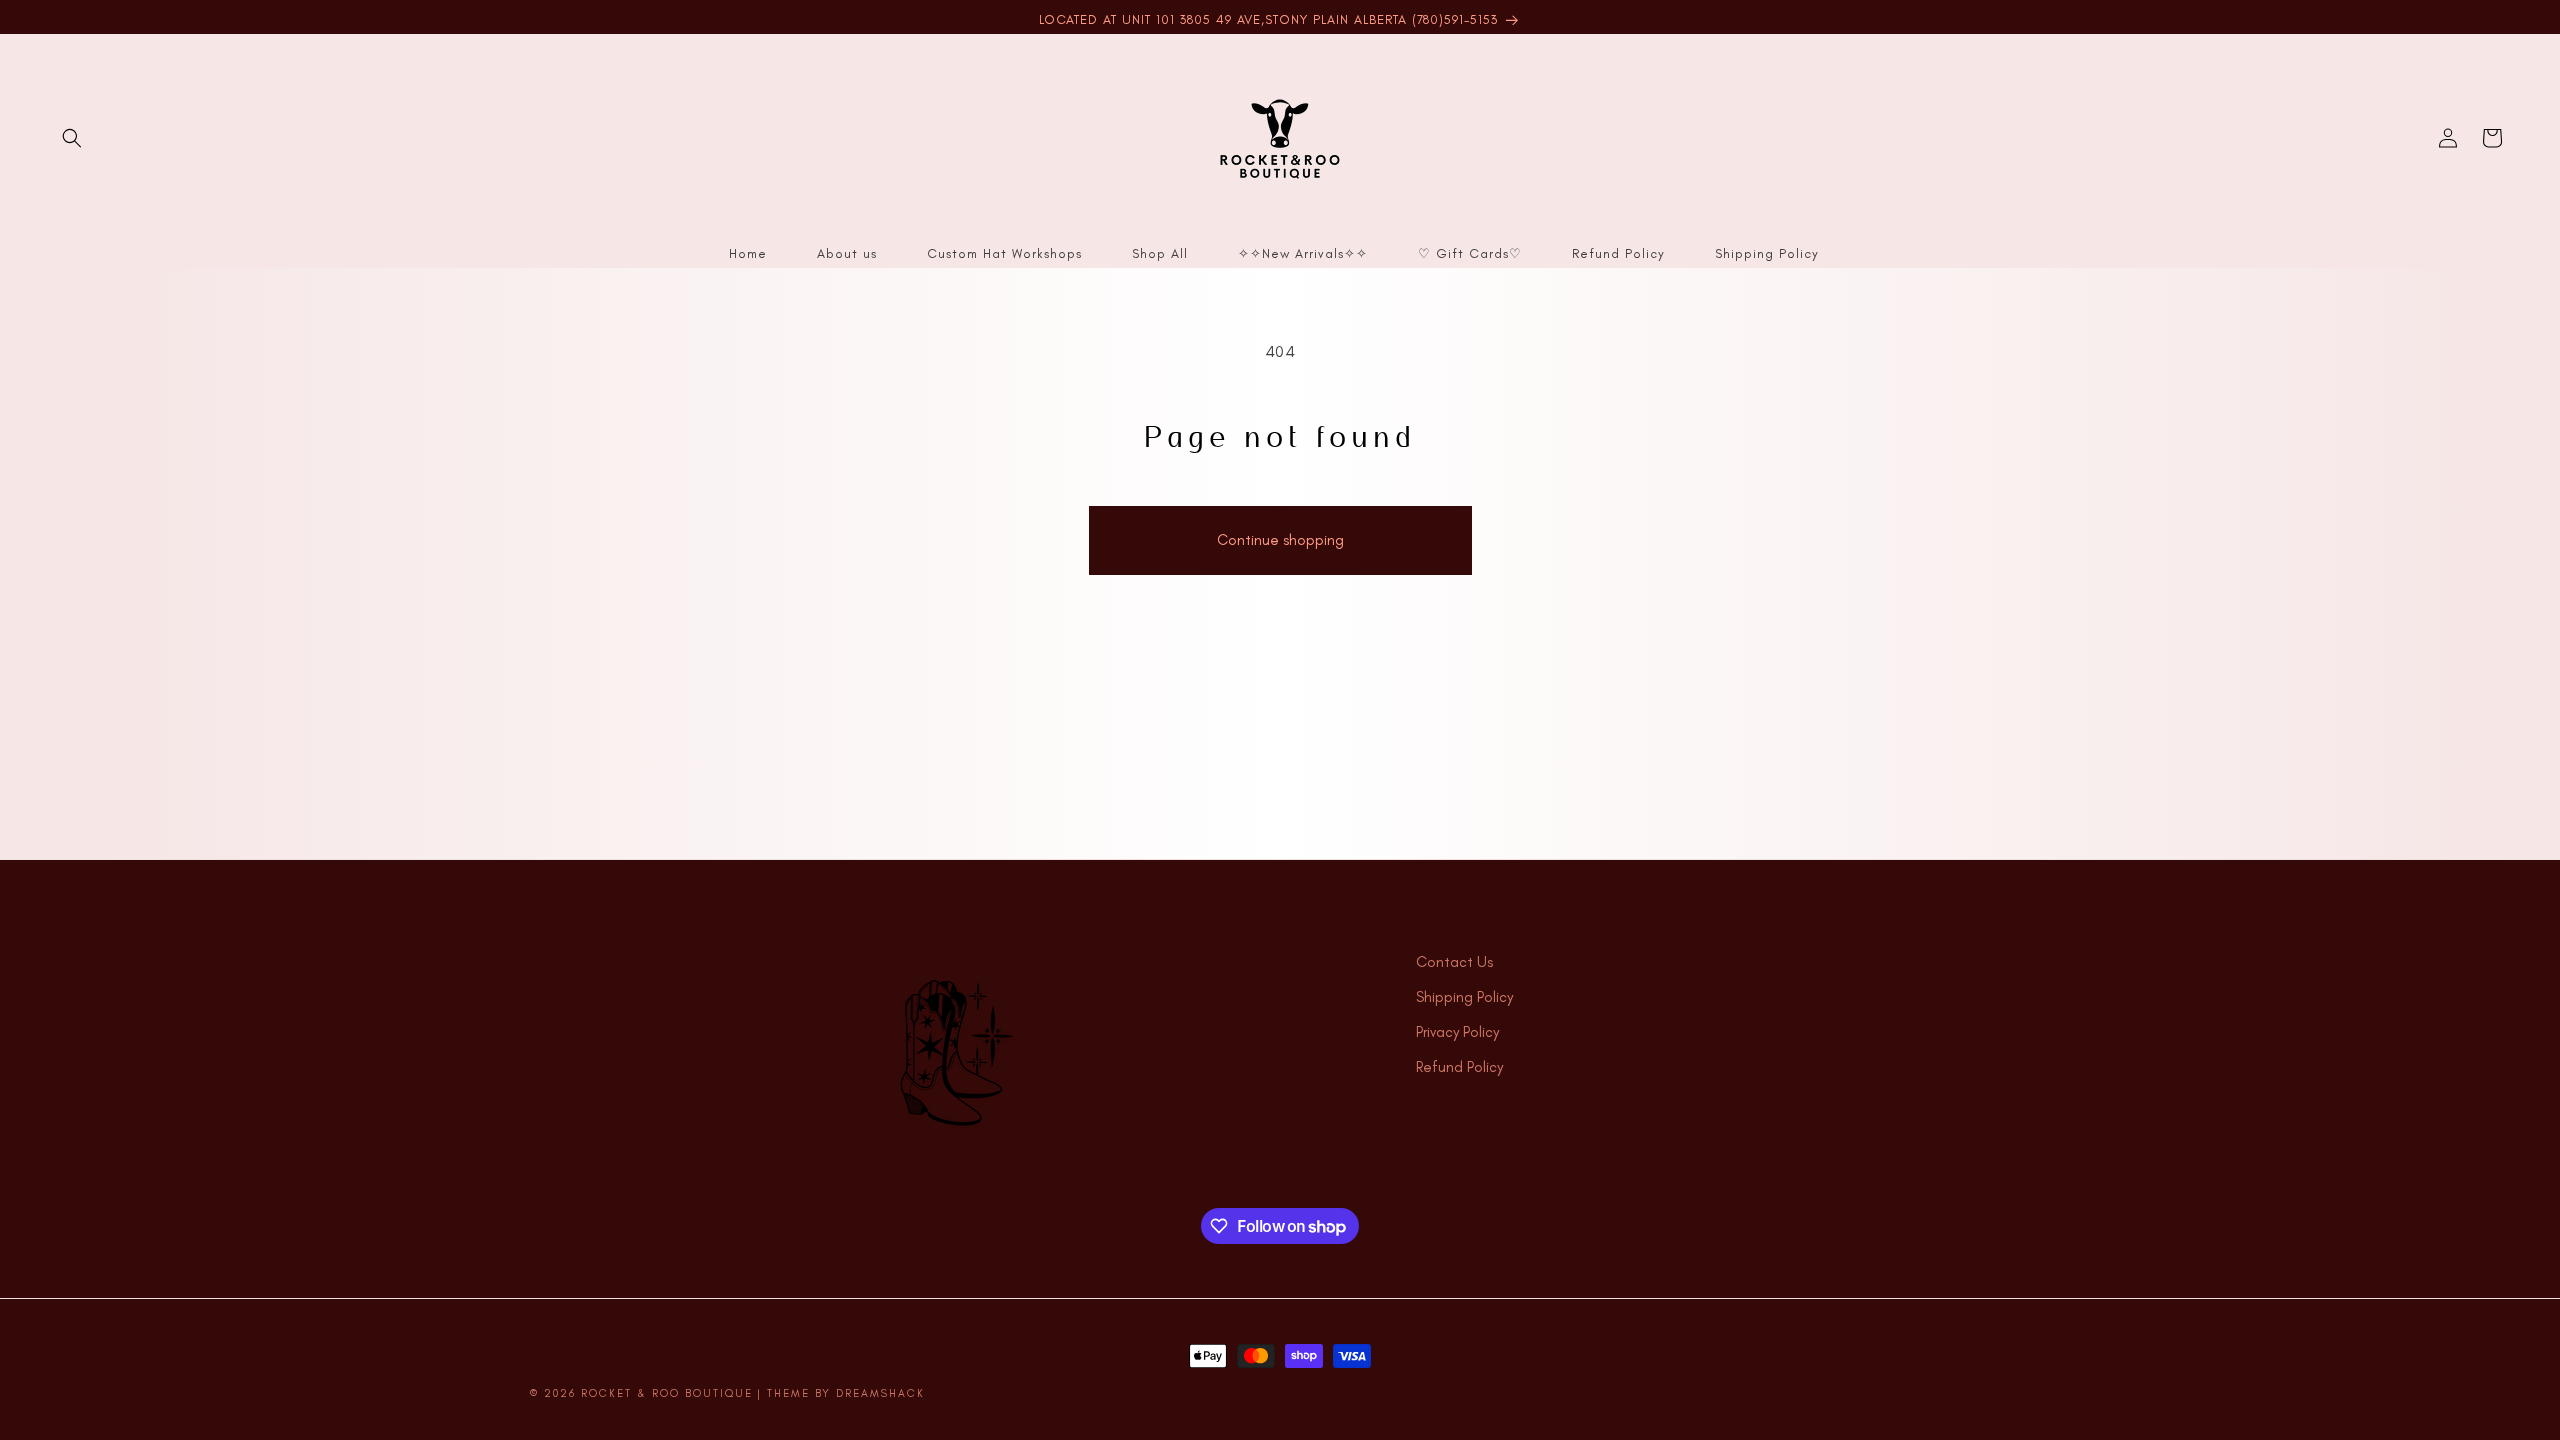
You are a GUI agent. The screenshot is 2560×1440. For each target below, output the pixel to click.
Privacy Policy (1457, 1032)
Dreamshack (880, 1393)
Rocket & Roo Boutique (667, 1393)
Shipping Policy (1464, 997)
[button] (72, 138)
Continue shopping (1280, 540)
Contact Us (1454, 962)
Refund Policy (1459, 1067)
